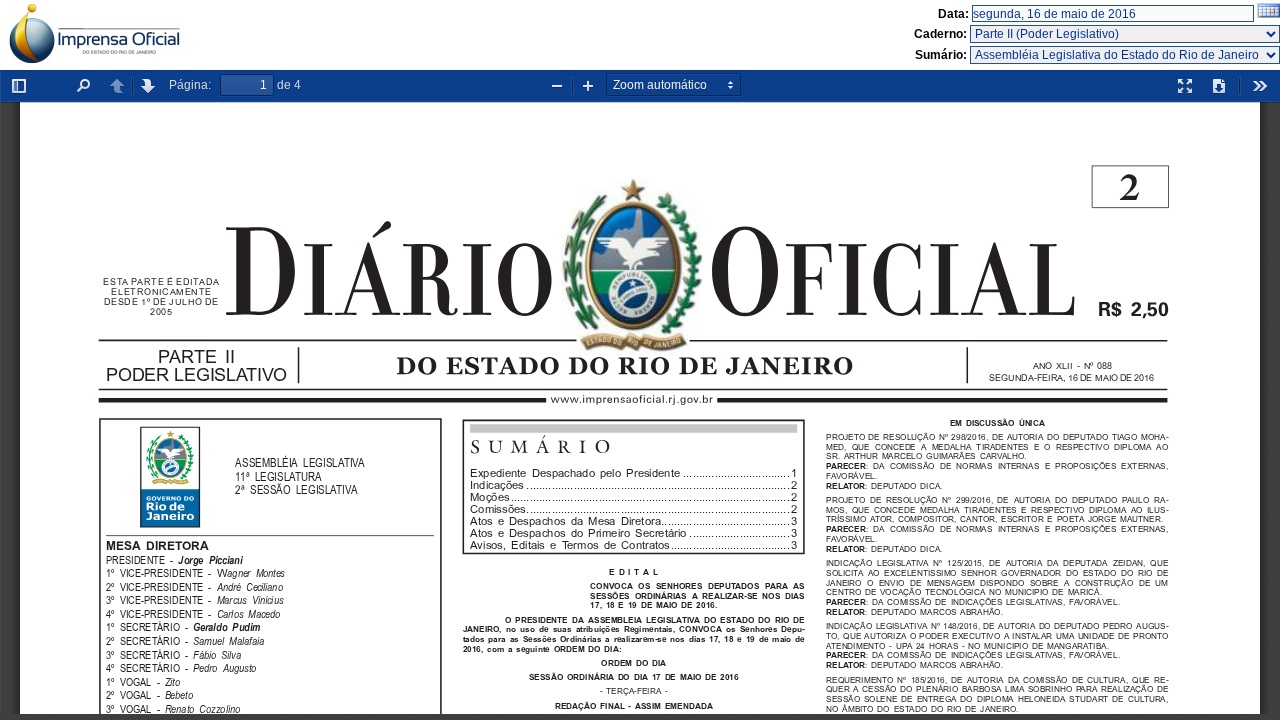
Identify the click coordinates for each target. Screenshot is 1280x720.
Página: (190, 85)
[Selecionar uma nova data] (1268, 14)
